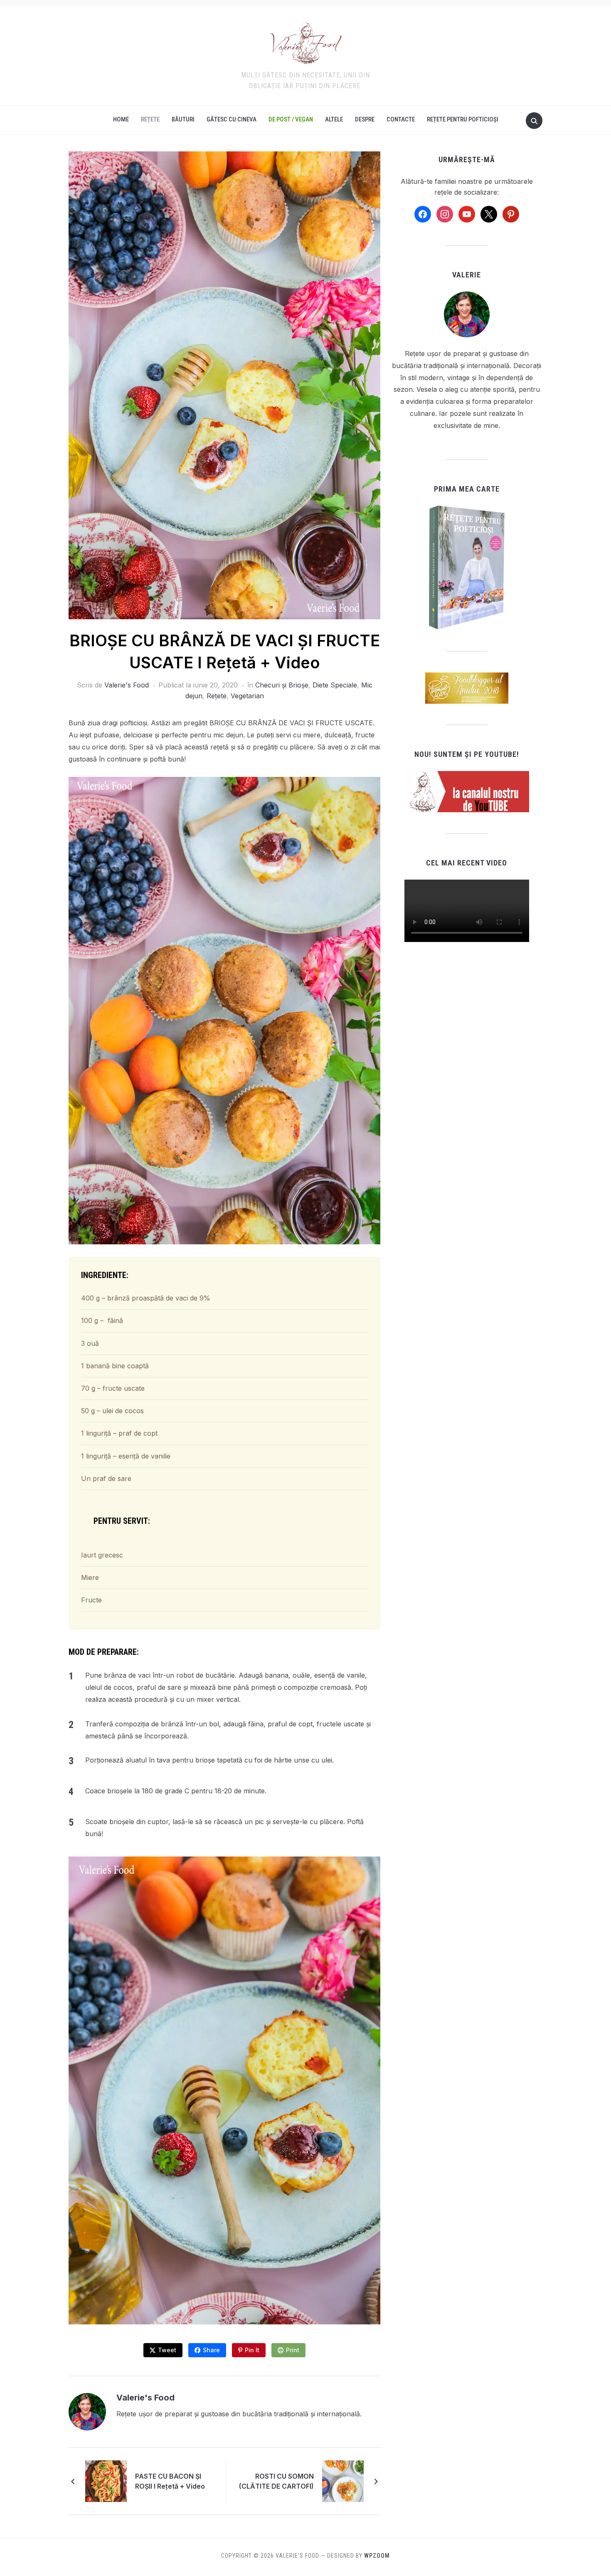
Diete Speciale (335, 685)
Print (293, 2350)
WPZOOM (377, 2556)
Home (121, 119)
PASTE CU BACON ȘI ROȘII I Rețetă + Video (170, 2481)
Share (211, 2350)
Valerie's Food (127, 685)
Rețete (150, 119)
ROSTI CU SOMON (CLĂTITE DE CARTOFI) (276, 2481)
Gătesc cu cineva (232, 119)
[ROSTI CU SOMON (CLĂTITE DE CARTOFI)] (343, 2480)
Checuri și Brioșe (282, 685)
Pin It (252, 2350)
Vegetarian (247, 696)
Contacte (401, 119)
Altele (334, 119)
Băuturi (183, 119)
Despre (365, 119)
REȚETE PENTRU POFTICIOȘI (463, 119)
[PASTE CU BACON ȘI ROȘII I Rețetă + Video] (106, 2480)
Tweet (167, 2350)
